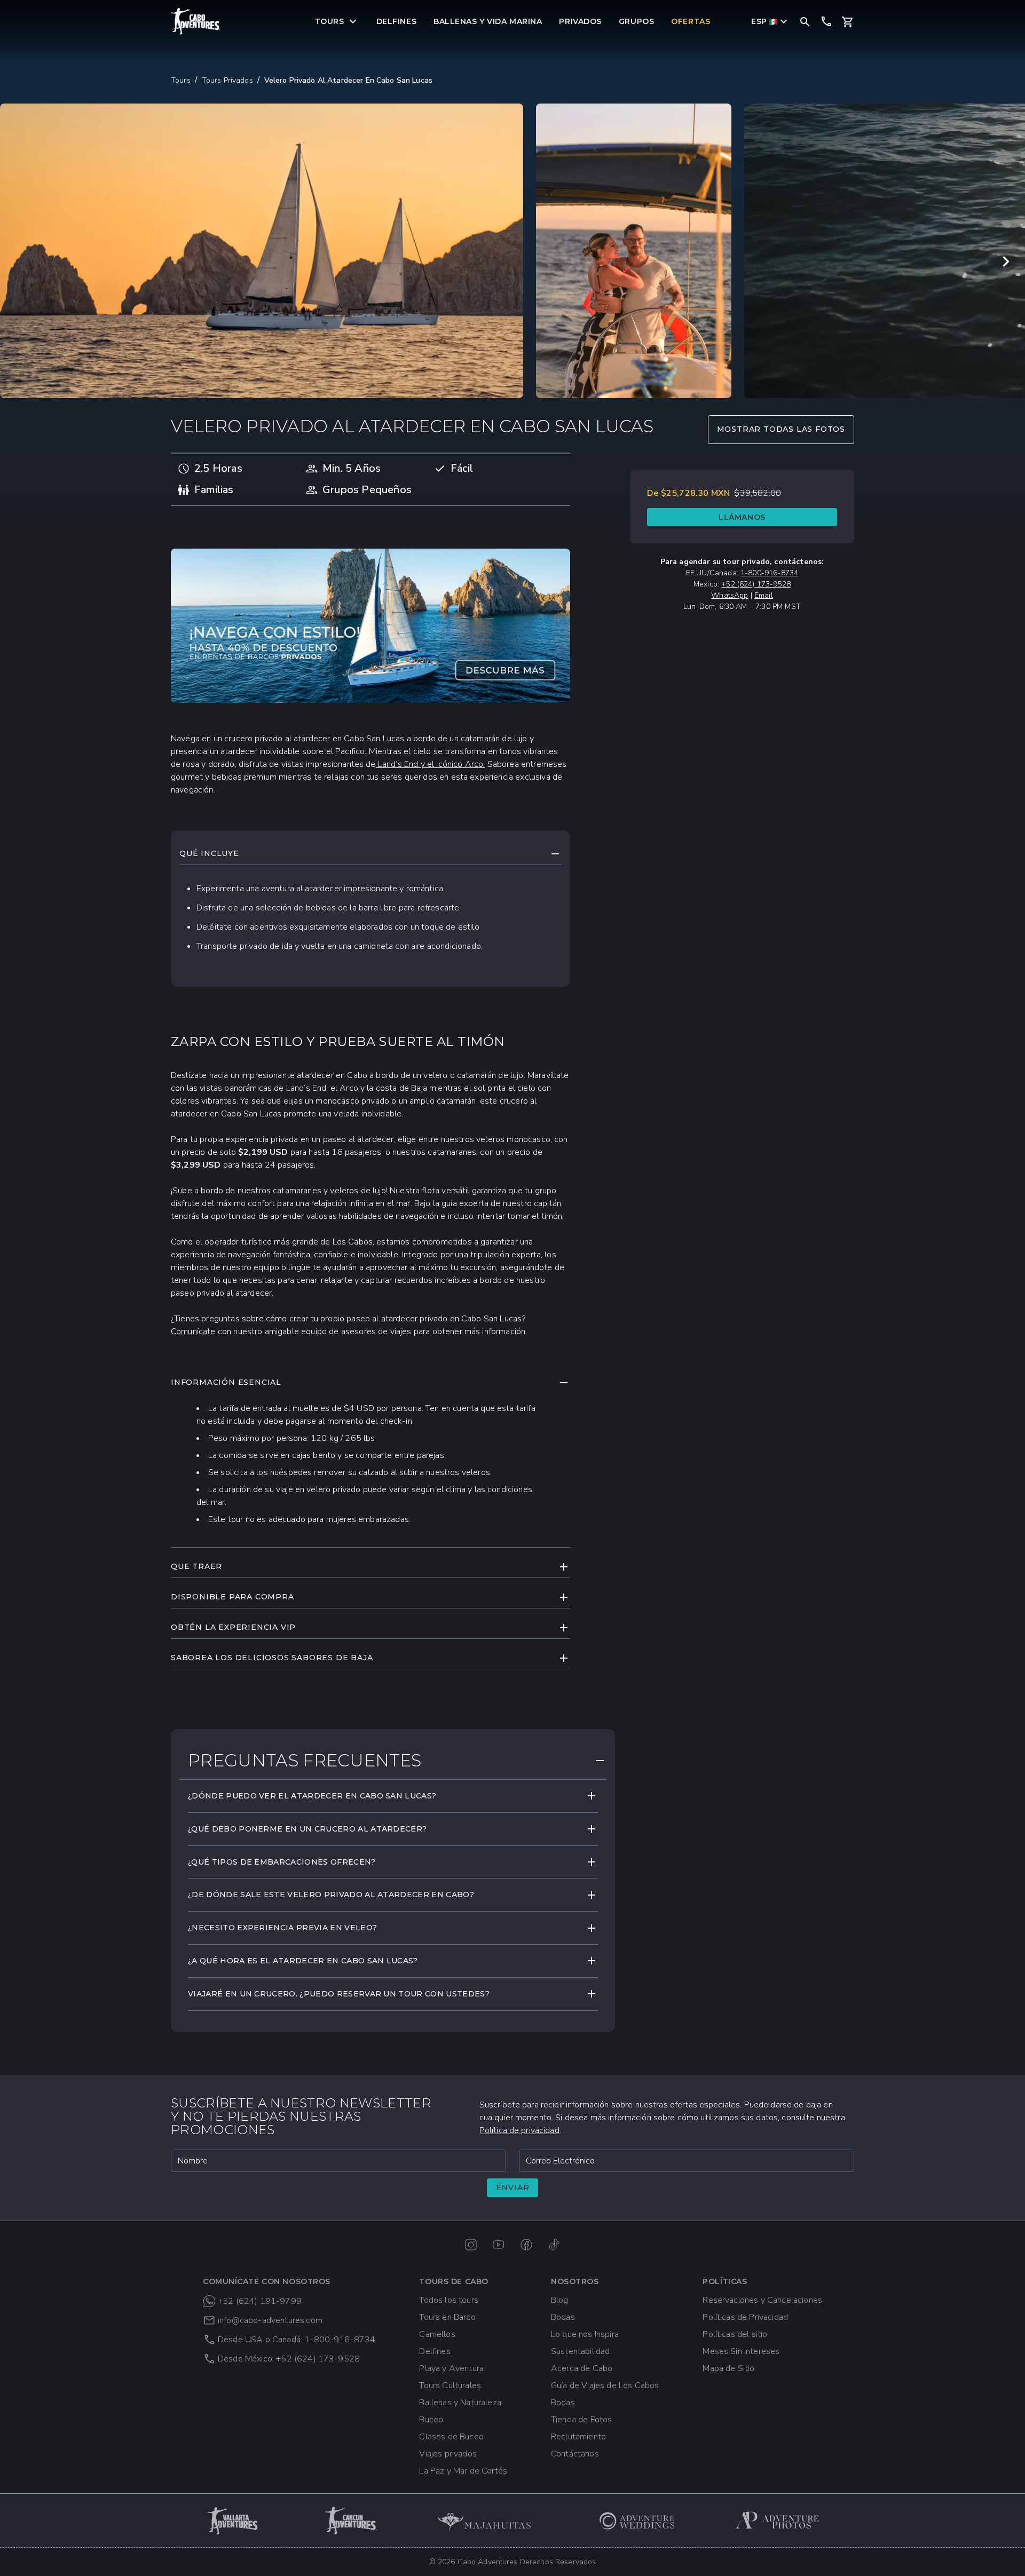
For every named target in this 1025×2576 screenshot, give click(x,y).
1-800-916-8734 (769, 573)
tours (181, 80)
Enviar (513, 2187)
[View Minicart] (848, 22)
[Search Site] (805, 21)
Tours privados (227, 80)
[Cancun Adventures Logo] (351, 2520)
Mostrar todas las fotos (781, 429)
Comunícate (193, 1331)
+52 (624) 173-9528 (756, 584)
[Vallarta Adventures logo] (234, 2520)
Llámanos (742, 517)
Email (764, 595)
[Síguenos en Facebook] (526, 2245)
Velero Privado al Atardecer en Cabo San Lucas (348, 80)
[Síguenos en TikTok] (554, 2245)
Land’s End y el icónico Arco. (431, 764)
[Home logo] (196, 21)
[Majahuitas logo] (489, 2520)
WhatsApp (730, 595)
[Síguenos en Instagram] (471, 2245)
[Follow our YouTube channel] (499, 2245)
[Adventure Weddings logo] (637, 2520)
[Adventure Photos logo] (778, 2520)
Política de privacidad (519, 2130)
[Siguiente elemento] (1006, 261)
